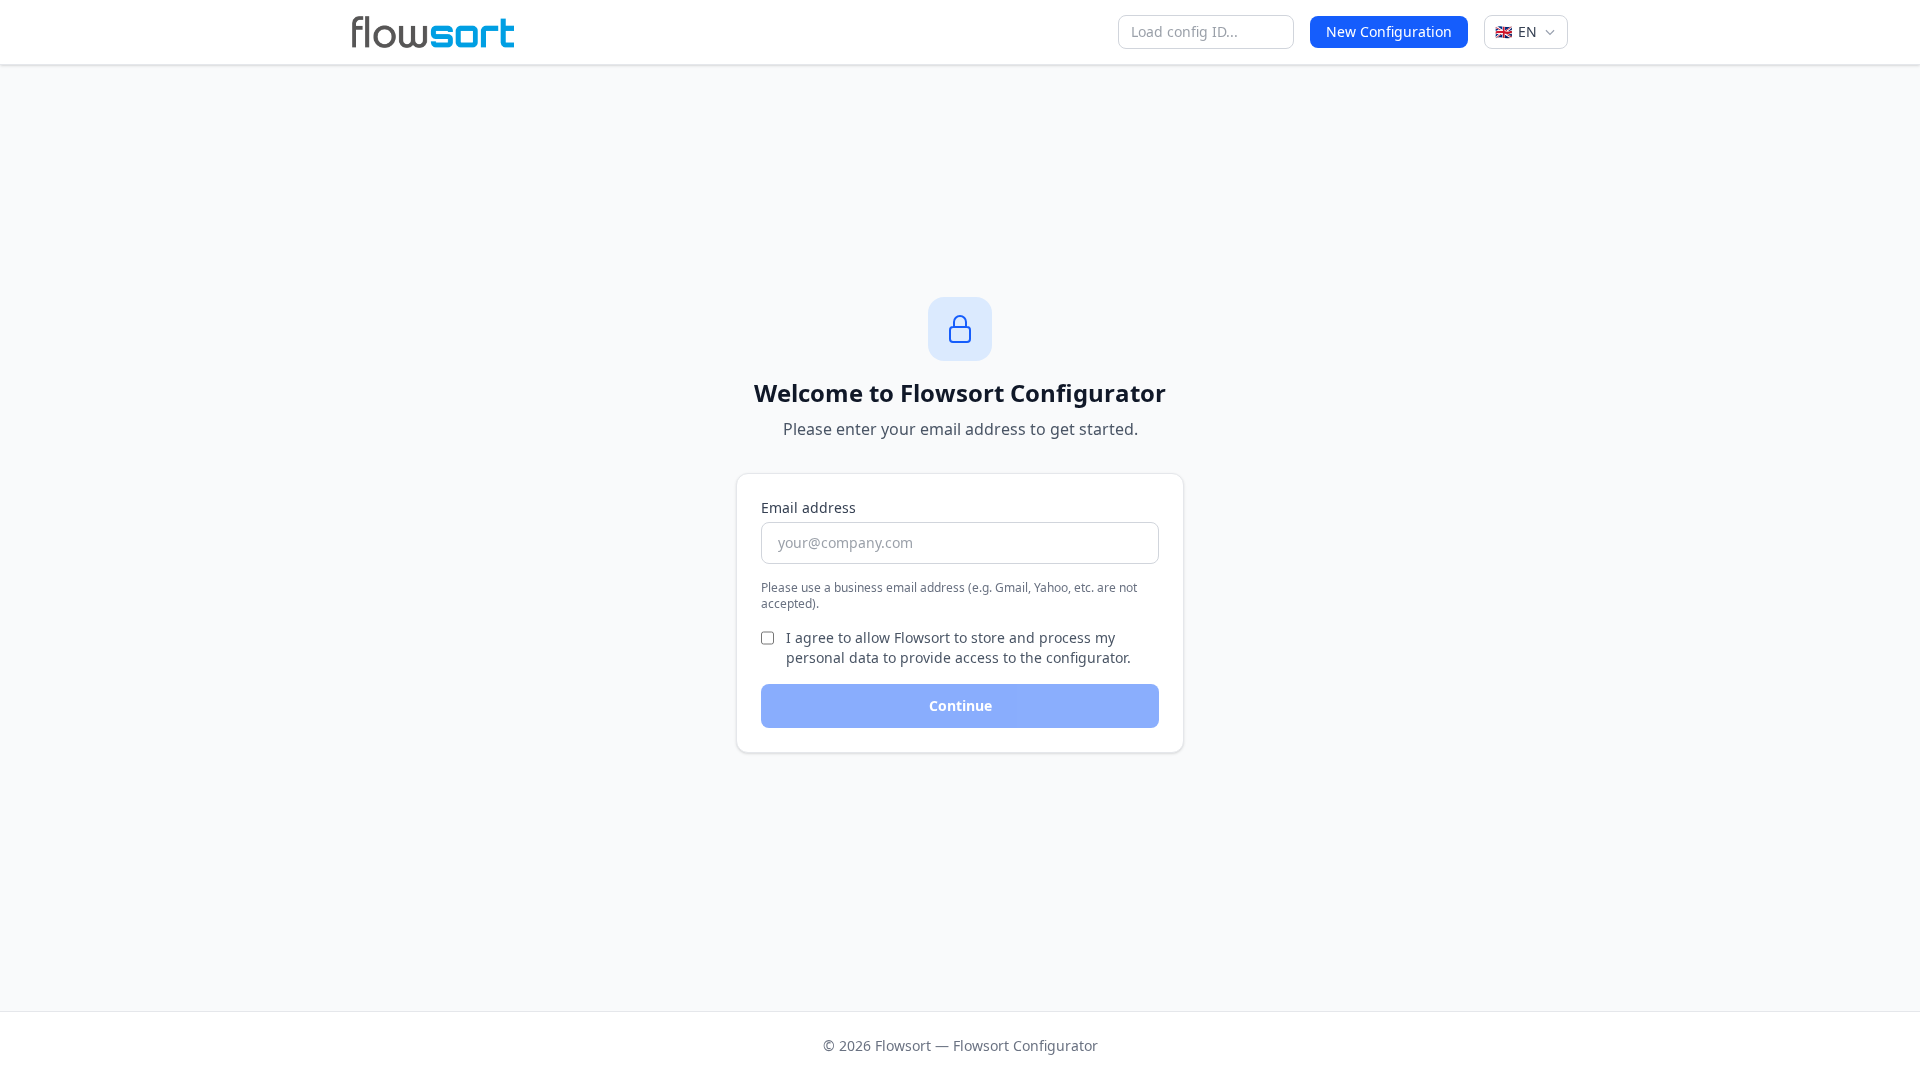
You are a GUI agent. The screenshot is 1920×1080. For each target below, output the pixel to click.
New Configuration (1389, 31)
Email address (808, 507)
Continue (960, 705)
